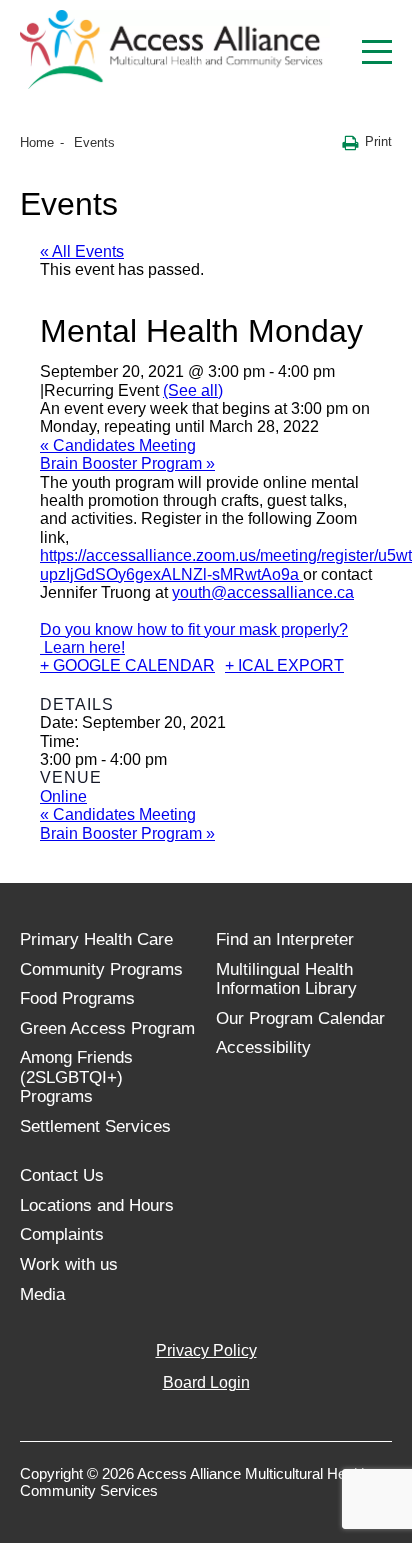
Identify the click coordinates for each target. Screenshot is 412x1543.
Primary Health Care (96, 939)
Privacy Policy (206, 1350)
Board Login (206, 1382)
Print (378, 141)
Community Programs (101, 969)
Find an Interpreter (285, 939)
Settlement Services (95, 1126)
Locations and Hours (97, 1205)
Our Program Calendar (300, 1018)
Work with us (69, 1264)
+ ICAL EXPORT (284, 665)
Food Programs (77, 998)
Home (37, 142)
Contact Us (62, 1175)
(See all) (193, 390)
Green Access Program (107, 1028)
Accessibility (263, 1047)
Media (42, 1294)
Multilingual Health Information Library (286, 979)
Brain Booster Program (127, 463)
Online (63, 796)
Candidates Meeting (118, 445)
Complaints (62, 1234)
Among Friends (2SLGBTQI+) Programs (76, 1077)
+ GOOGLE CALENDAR (127, 665)
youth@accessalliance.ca (263, 592)
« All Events (82, 251)
